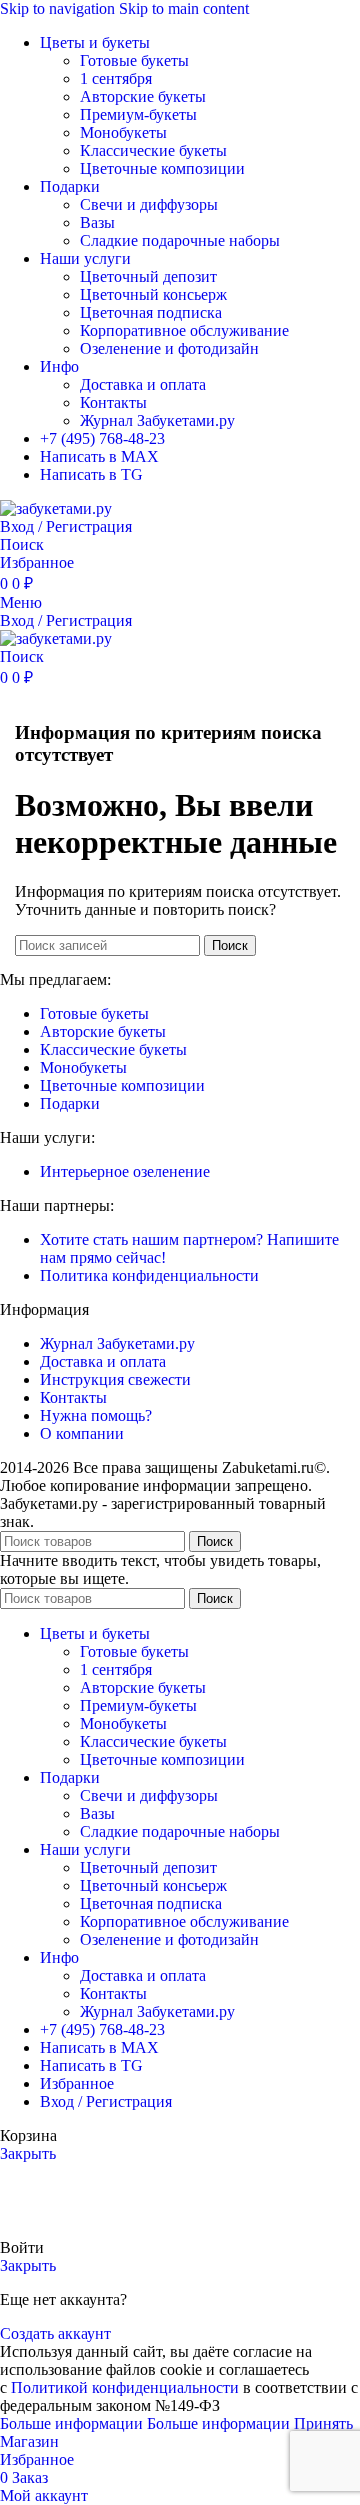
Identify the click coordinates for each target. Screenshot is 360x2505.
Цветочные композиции (162, 168)
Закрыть (28, 2153)
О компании (82, 1433)
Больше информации (145, 2423)
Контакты (113, 402)
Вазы (97, 222)
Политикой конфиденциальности (125, 2387)
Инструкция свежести (115, 1379)
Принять (323, 2423)
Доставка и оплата (143, 384)
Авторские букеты (143, 96)
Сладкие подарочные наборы (180, 240)
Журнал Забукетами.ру (157, 420)
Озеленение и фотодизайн (169, 348)
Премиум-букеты (138, 114)
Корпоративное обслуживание (184, 330)
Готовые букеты (134, 60)
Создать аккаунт (55, 2333)
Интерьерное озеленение (125, 1171)
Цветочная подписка (151, 312)
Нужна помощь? (96, 1415)
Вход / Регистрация (106, 2101)
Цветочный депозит (148, 276)
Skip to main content (184, 8)
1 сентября (116, 78)
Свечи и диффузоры (149, 204)
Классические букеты (153, 150)
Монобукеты (123, 132)
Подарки (70, 1103)
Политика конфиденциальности (149, 1275)
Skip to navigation (59, 8)
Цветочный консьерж (153, 294)
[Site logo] (56, 508)
